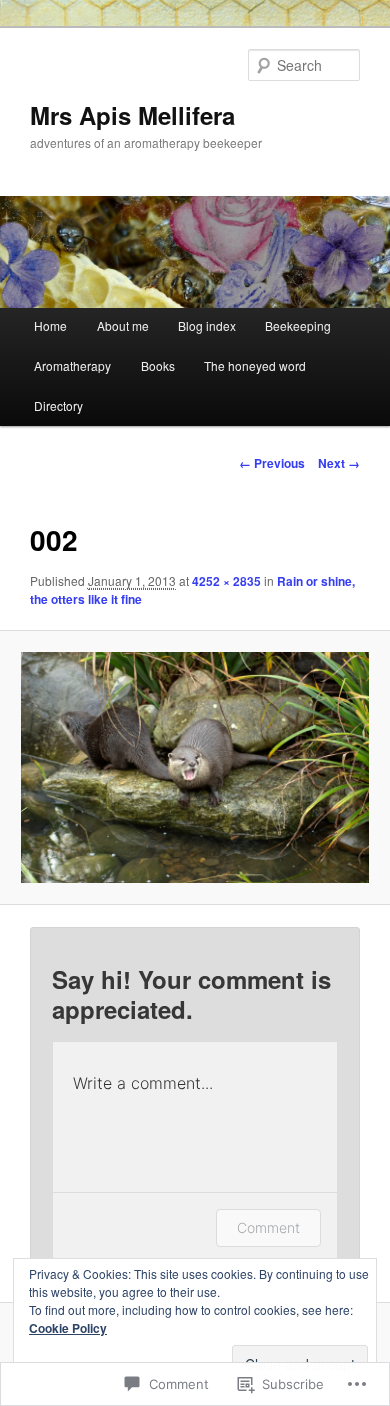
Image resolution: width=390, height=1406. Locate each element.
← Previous (272, 463)
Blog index (207, 325)
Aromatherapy (72, 365)
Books (158, 365)
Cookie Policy (68, 1328)
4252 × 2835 (226, 581)
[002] (194, 768)
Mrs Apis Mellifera (132, 115)
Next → (339, 463)
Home (50, 325)
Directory (58, 405)
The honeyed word (255, 365)
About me (123, 325)
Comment (268, 1227)
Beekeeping (298, 325)
